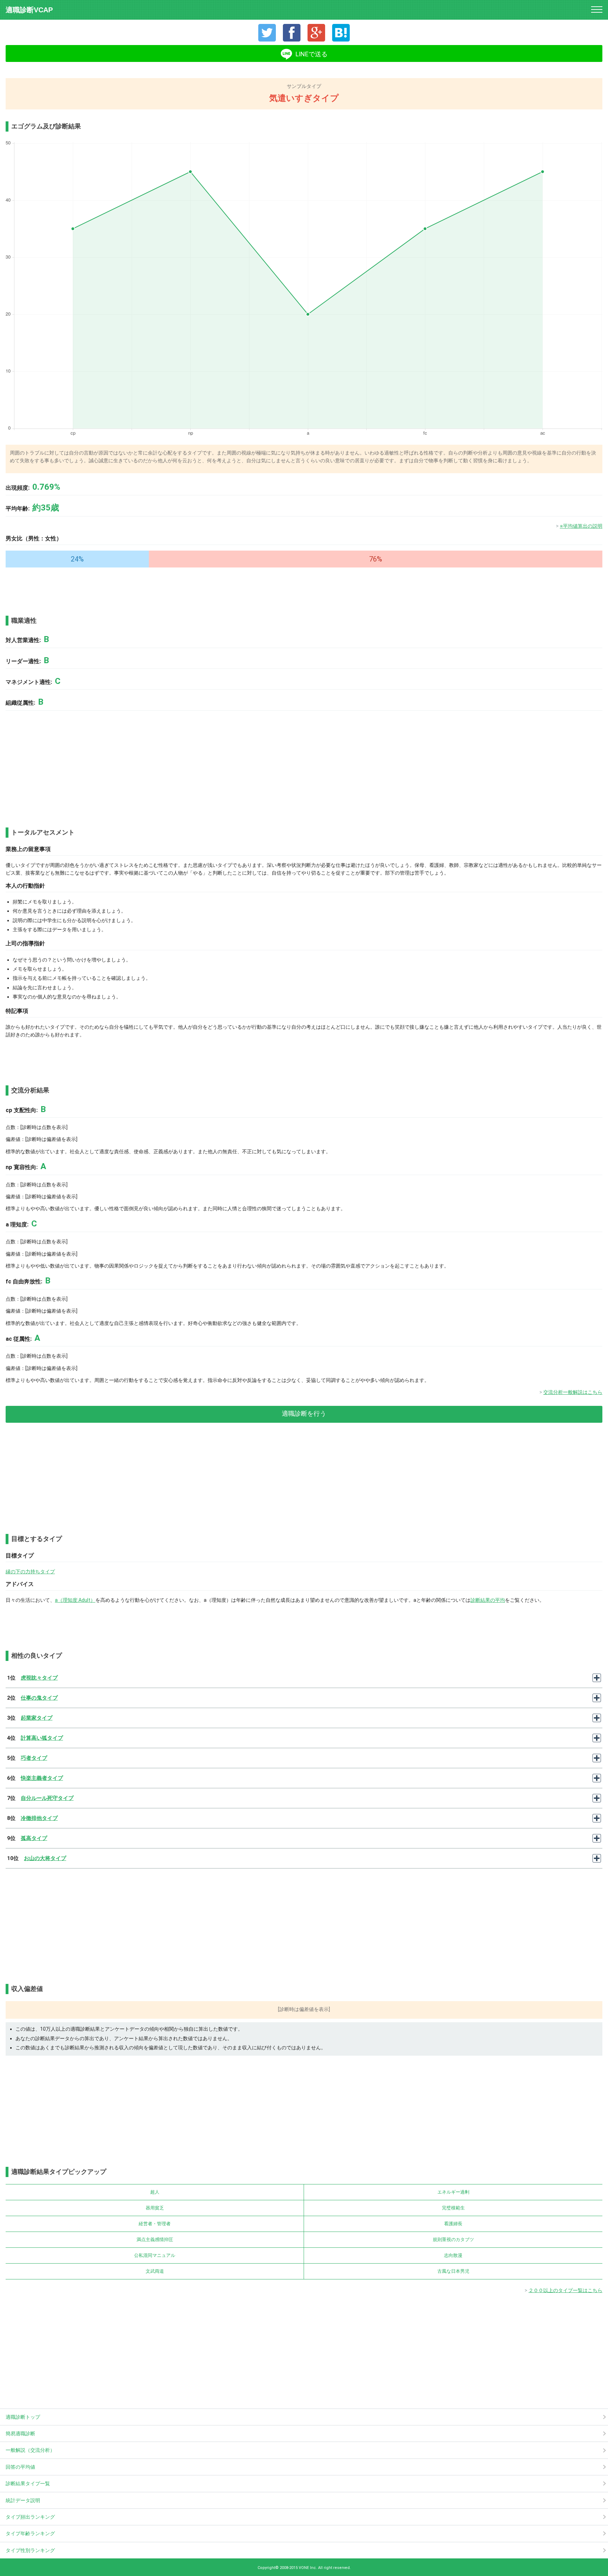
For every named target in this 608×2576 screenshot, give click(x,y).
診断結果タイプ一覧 (28, 2483)
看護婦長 (453, 2224)
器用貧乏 (155, 2208)
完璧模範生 (453, 2208)
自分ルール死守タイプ (47, 1798)
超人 (155, 2192)
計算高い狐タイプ (42, 1738)
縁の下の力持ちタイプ (30, 1572)
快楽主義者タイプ (42, 1778)
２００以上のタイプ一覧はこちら (565, 2290)
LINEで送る (312, 54)
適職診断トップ (23, 2417)
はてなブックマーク (341, 33)
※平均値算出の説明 (581, 526)
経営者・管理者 (155, 2224)
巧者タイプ (34, 1758)
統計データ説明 (23, 2500)
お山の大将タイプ (45, 1858)
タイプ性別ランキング (30, 2550)
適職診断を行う (304, 1413)
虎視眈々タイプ (39, 1678)
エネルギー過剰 (453, 2192)
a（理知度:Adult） (75, 1600)
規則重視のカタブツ (453, 2239)
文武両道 (155, 2271)
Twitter (267, 33)
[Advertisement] (41, 589)
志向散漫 (453, 2255)
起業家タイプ (37, 1718)
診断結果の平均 (488, 1600)
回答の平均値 (20, 2467)
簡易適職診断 (20, 2434)
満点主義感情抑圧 (155, 2239)
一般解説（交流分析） (30, 2450)
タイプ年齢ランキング (30, 2533)
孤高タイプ (34, 1838)
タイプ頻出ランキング (30, 2517)
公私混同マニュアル (155, 2255)
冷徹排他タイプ (39, 1818)
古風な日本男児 (453, 2271)
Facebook (292, 33)
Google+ (316, 33)
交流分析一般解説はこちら (573, 1392)
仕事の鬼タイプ (39, 1698)
